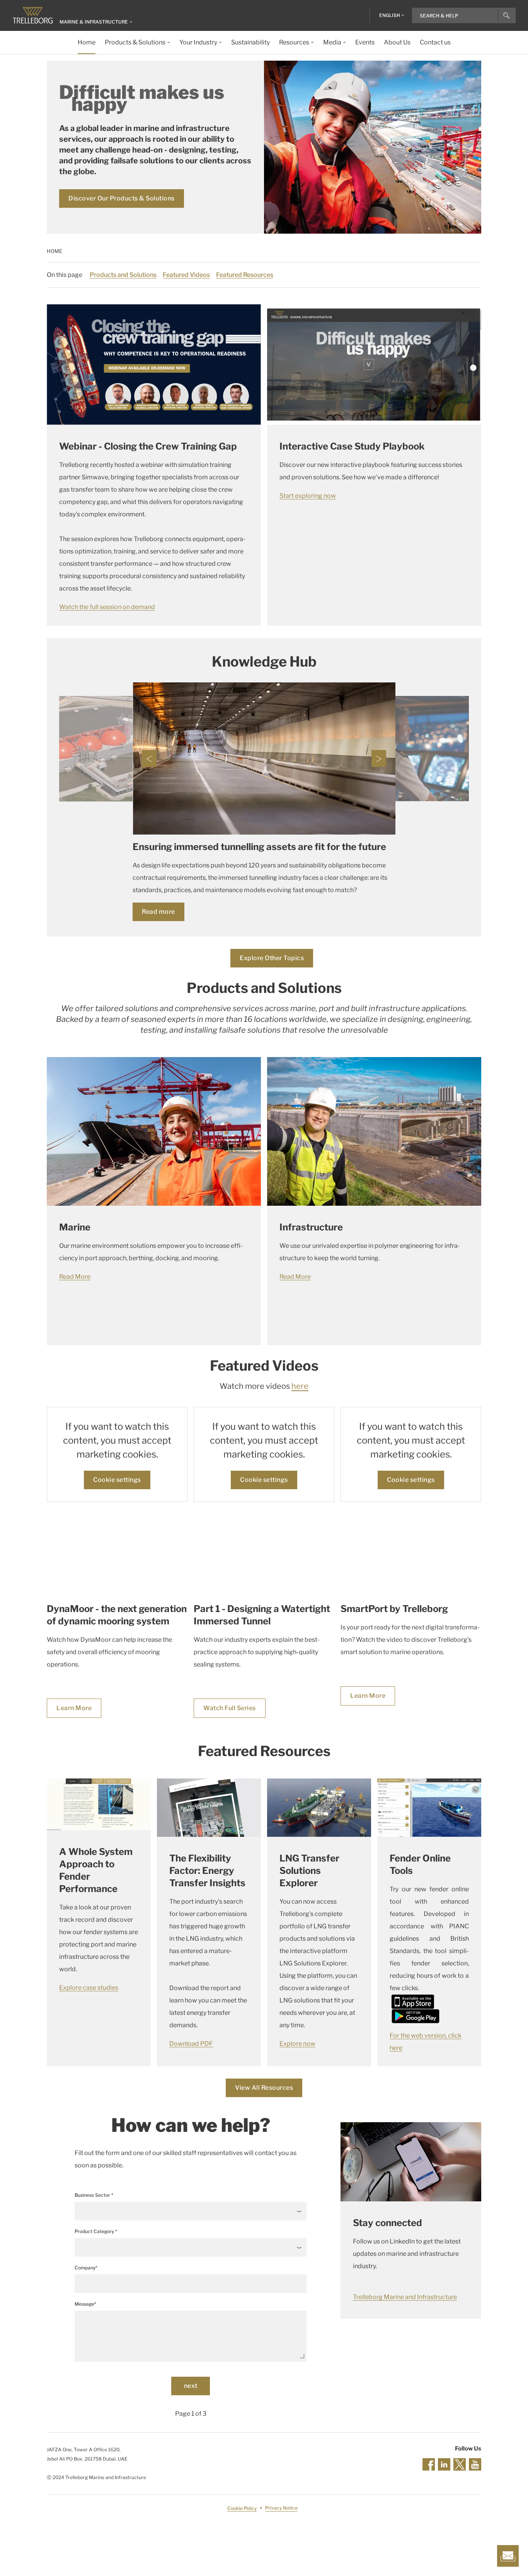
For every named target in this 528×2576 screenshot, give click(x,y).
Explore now (297, 2044)
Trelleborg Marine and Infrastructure (405, 2297)
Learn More (74, 1708)
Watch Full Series (230, 1708)
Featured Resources (245, 275)
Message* (85, 2304)
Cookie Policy (242, 2508)
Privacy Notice (281, 2508)
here (300, 1386)
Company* (86, 2268)
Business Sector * (94, 2195)
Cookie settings (117, 1480)
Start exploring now (308, 496)
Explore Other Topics (272, 958)
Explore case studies (89, 1988)
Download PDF (191, 2044)
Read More (75, 1277)
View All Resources (264, 2088)
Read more (158, 912)
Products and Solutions (123, 275)
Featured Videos (186, 275)
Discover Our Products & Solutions (122, 198)
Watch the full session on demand (107, 607)
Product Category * (96, 2231)
